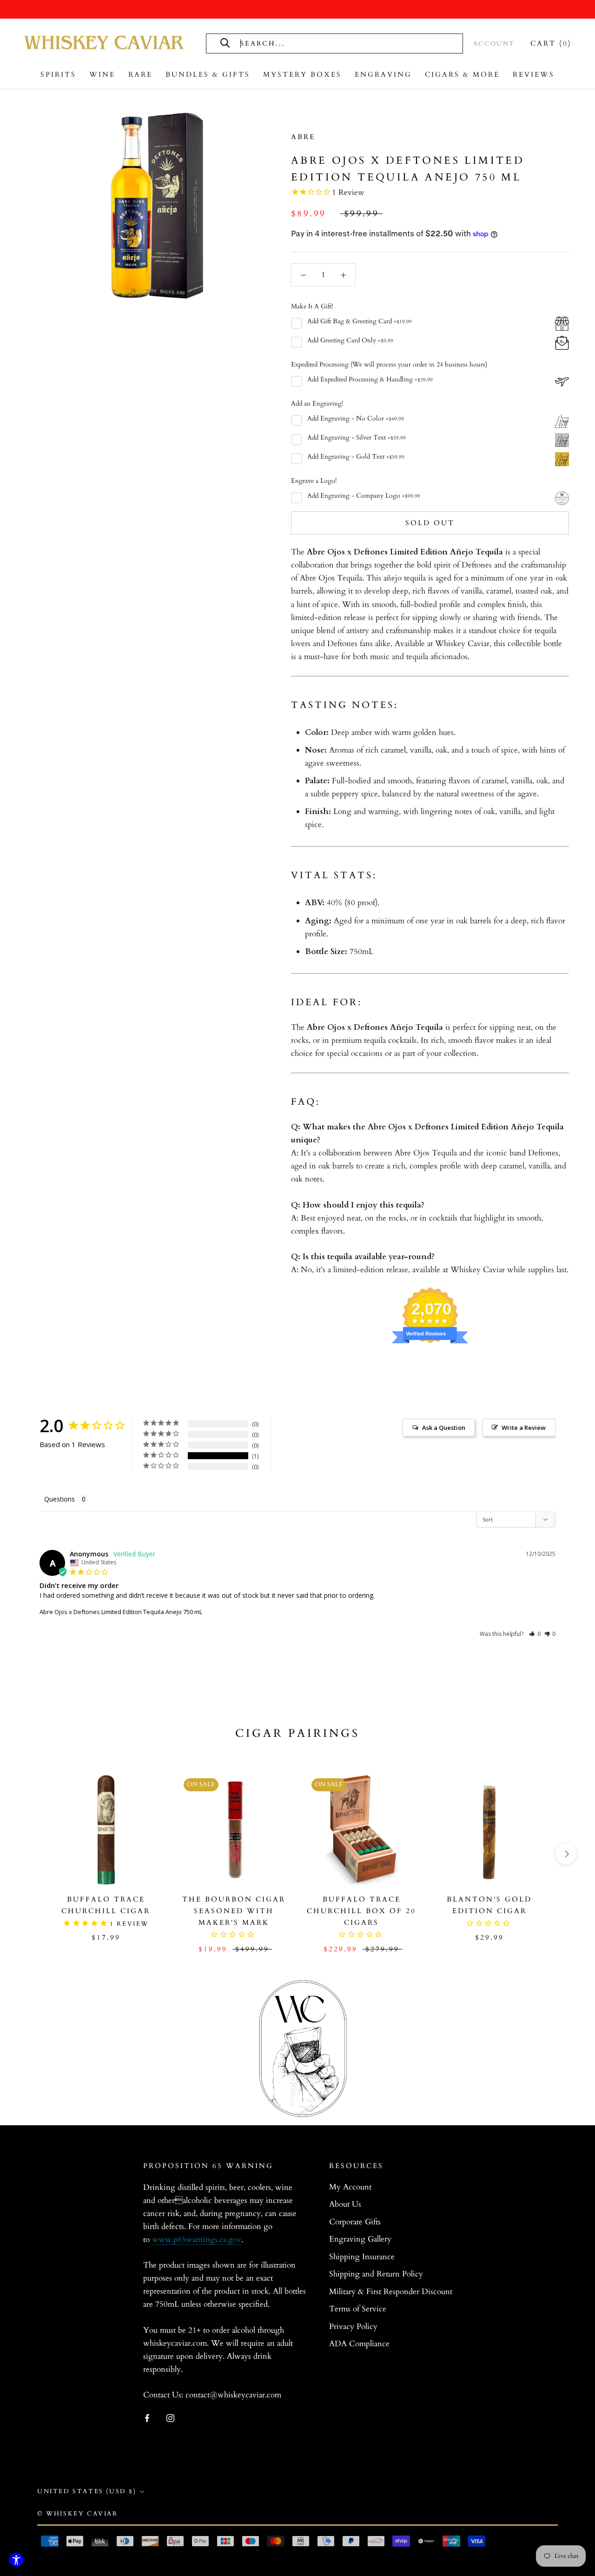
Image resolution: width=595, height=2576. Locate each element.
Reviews (534, 74)
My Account (350, 2187)
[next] (566, 1854)
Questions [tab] (59, 1499)
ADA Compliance (359, 2344)
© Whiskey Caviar (78, 2514)
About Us (345, 2204)
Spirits (58, 74)
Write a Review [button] (524, 1428)
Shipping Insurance (362, 2257)
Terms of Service (358, 2309)
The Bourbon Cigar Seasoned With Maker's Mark (234, 1911)
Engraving (383, 74)
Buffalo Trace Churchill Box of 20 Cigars (361, 1911)
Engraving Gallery (360, 2239)
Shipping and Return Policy (376, 2274)
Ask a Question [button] (444, 1428)
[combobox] (344, 43)
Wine (102, 74)
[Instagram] (170, 2417)
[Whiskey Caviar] (105, 43)
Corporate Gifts (355, 2222)
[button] (535, 1634)
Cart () (551, 43)
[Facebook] (147, 2417)
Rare (140, 74)
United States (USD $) (87, 2491)
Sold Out (430, 523)
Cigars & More (462, 74)
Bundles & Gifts (208, 74)
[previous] (29, 1854)
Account (494, 44)
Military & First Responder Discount (391, 2292)
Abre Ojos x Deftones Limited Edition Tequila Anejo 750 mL (121, 1612)
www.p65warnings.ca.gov (197, 2239)
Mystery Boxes (302, 74)
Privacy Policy (353, 2326)
